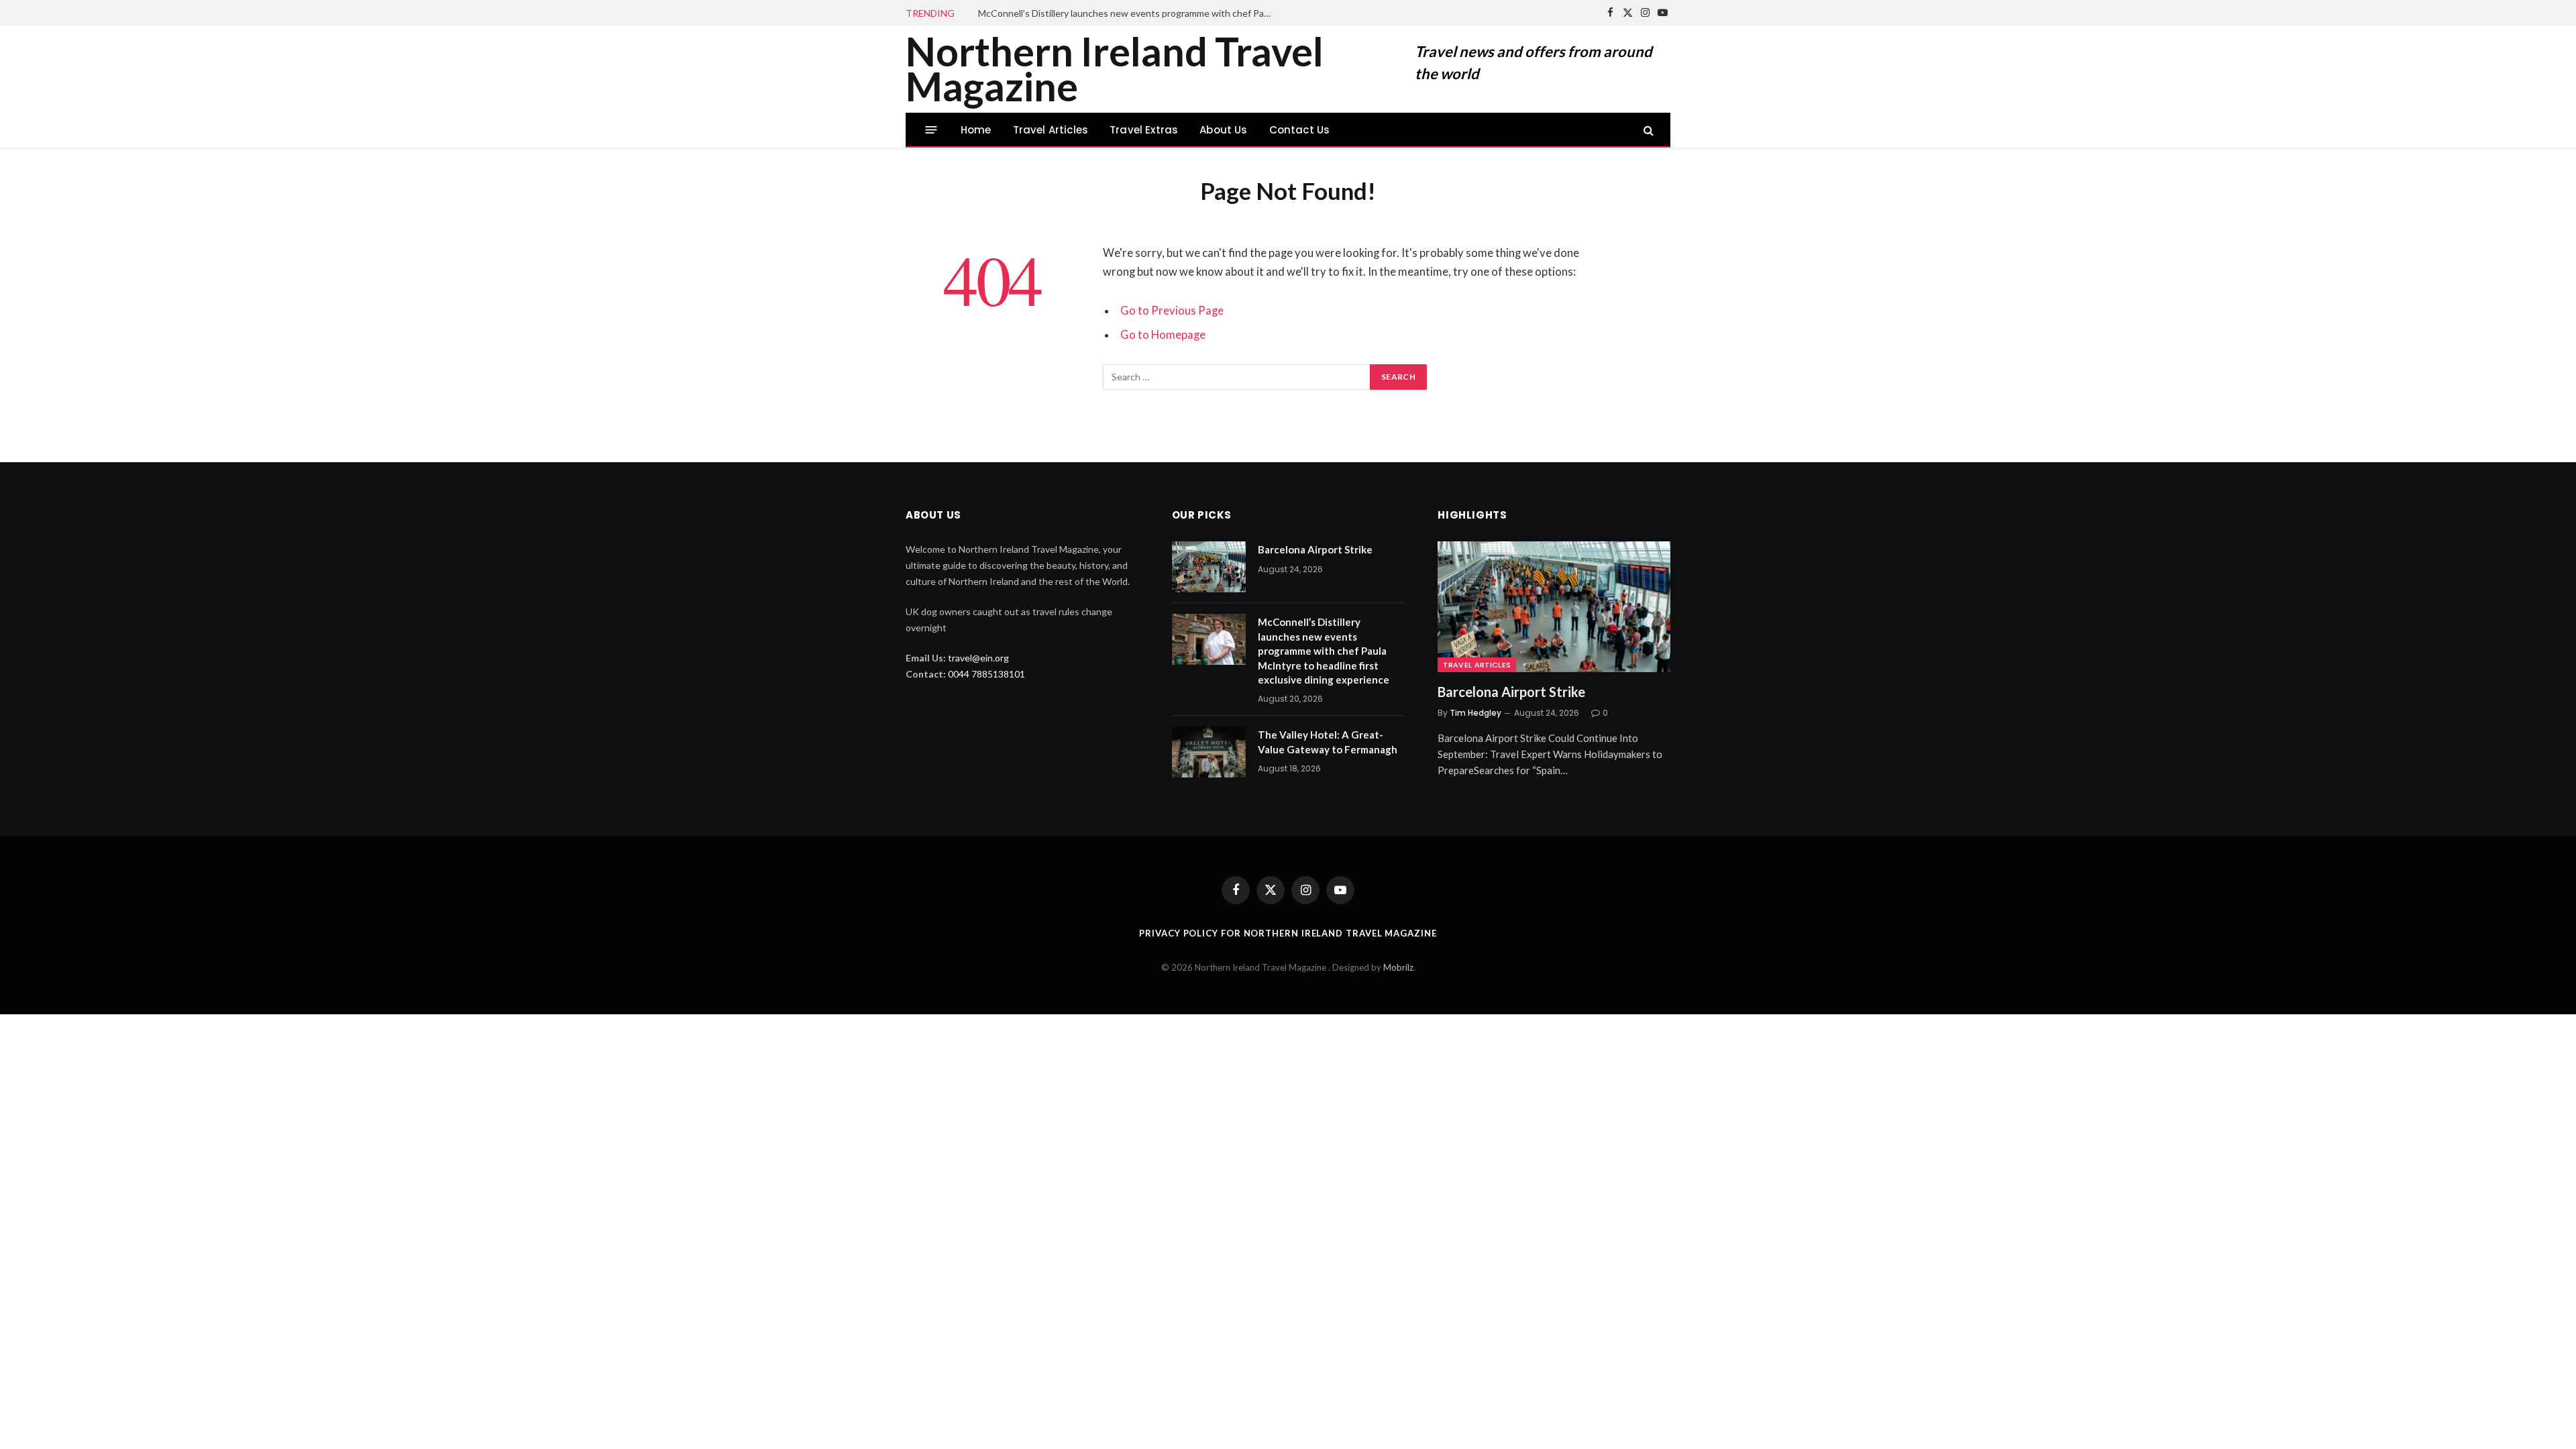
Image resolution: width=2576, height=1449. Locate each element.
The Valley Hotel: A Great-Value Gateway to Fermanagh (1328, 742)
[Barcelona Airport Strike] (1209, 567)
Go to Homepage (1163, 335)
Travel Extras (1144, 130)
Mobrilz (1398, 967)
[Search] (1647, 130)
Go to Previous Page (1172, 311)
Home (976, 130)
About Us (1223, 130)
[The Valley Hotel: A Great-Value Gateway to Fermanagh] (1209, 752)
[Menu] (931, 130)
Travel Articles (1051, 130)
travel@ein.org (978, 658)
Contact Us (1300, 130)
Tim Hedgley (1475, 713)
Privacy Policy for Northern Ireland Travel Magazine (1288, 933)
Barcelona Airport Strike (1315, 549)
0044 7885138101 (986, 674)
